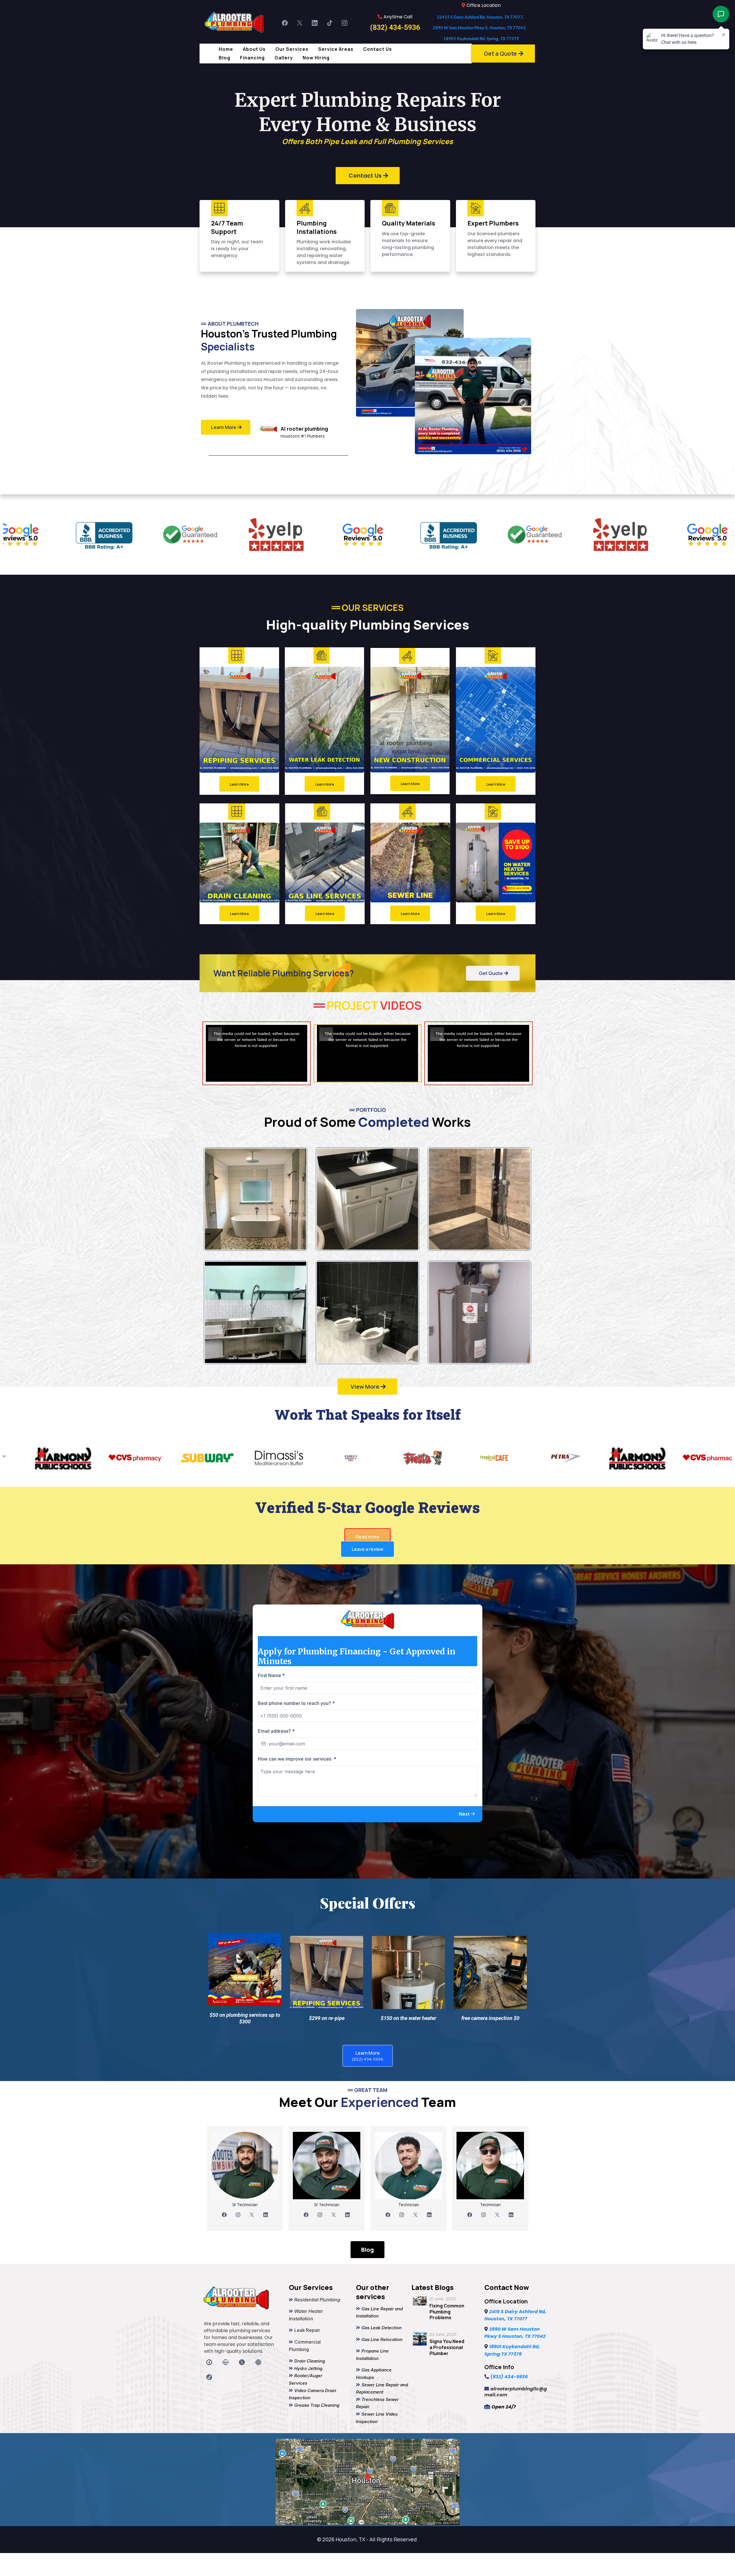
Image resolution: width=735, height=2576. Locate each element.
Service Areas (336, 49)
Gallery (284, 58)
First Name (271, 1675)
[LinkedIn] (315, 23)
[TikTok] (330, 23)
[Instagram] (345, 23)
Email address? (276, 1731)
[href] (367, 2482)
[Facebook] (285, 23)
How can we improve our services (297, 1759)
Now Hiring (316, 58)
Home (226, 49)
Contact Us (378, 49)
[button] (467, 1814)
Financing (252, 58)
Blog (225, 58)
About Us (254, 49)
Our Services (292, 49)
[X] (300, 23)
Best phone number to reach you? (296, 1703)
